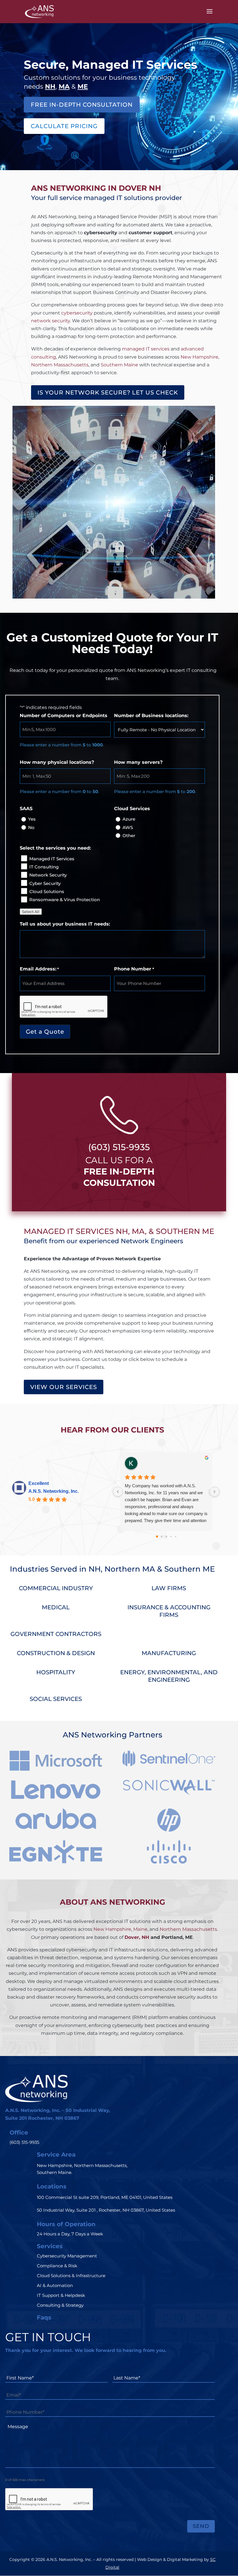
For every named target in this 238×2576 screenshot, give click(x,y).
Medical (56, 1607)
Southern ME (190, 1569)
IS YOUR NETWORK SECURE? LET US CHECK (108, 392)
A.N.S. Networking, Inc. (54, 1491)
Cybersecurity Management (67, 2256)
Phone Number (134, 969)
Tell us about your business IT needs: (65, 924)
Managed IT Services (52, 859)
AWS (128, 827)
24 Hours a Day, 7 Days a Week (70, 2234)
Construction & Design (56, 1653)
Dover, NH (137, 1937)
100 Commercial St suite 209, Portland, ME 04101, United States (105, 2197)
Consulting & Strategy (60, 2305)
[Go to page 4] (175, 1537)
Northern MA (130, 1569)
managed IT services (146, 349)
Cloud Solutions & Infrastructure (71, 2276)
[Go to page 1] (162, 1537)
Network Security (48, 875)
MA (138, 1231)
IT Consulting (44, 867)
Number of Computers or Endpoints (64, 716)
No (31, 827)
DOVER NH (140, 188)
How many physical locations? (57, 762)
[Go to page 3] (171, 1537)
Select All (31, 912)
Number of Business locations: (151, 716)
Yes (32, 819)
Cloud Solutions (47, 891)
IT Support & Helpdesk (61, 2295)
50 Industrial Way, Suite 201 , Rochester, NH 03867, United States (106, 2210)
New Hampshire (199, 357)
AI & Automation (55, 2285)
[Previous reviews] (118, 1492)
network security (51, 321)
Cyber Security (45, 883)
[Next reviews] (214, 1492)
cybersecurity (77, 313)
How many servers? (138, 762)
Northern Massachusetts (60, 365)
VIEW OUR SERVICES (64, 1387)
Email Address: (39, 969)
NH (122, 1231)
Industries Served (44, 1569)
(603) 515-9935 (119, 1147)
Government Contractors (56, 1634)
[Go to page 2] (166, 1537)
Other (129, 836)
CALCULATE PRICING (64, 126)
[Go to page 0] (157, 1537)
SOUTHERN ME (185, 1231)
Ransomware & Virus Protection (65, 900)
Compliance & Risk (57, 2266)
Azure (129, 819)
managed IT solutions (118, 198)
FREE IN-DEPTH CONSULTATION (82, 105)
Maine (140, 1929)
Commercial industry (56, 1588)
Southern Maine (119, 365)
